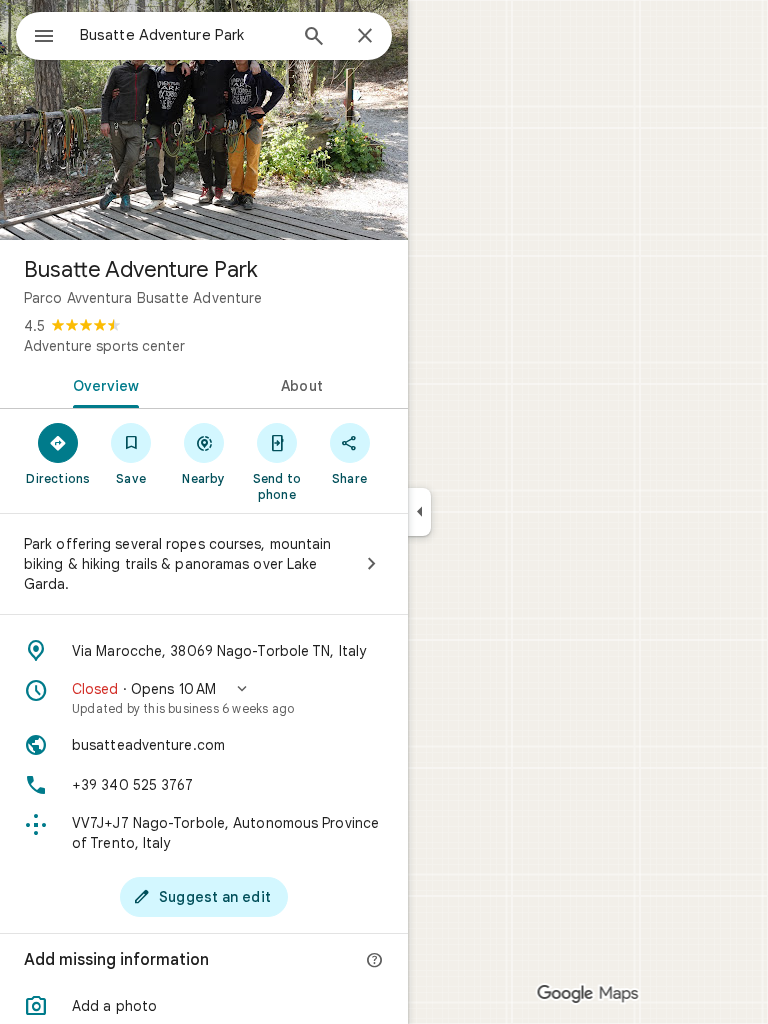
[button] (204, 698)
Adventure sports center (104, 346)
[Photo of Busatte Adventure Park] (204, 120)
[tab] (102, 384)
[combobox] (183, 35)
